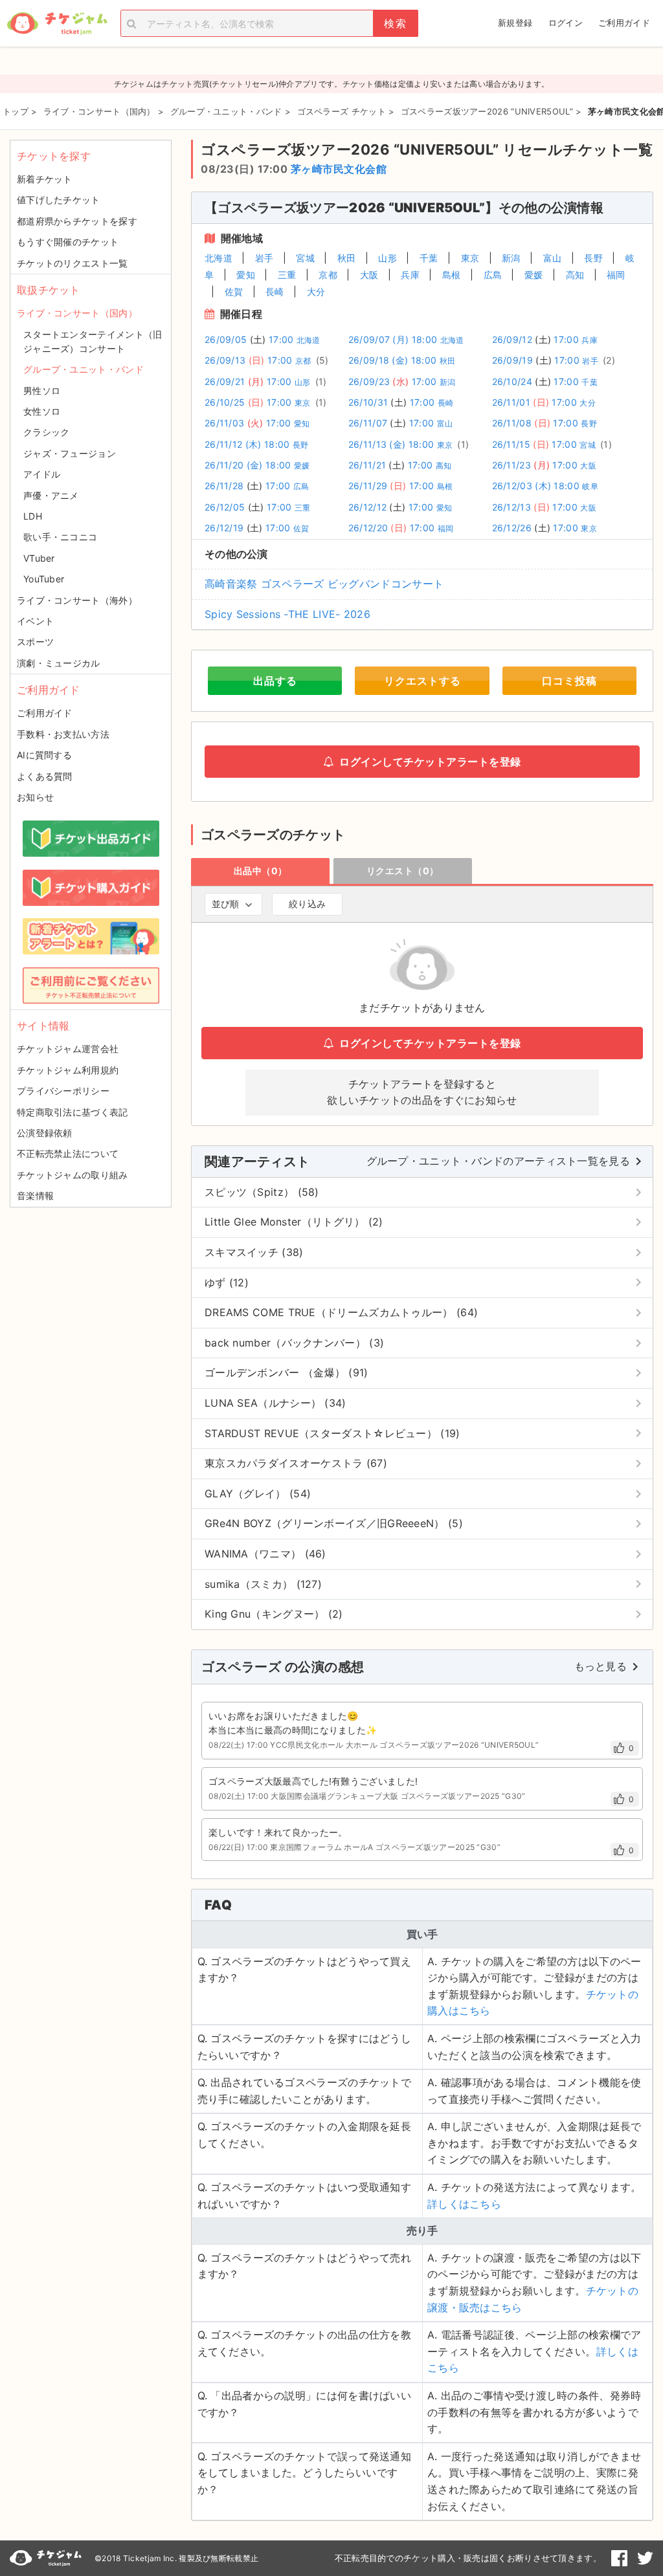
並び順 (225, 904)
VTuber (39, 558)
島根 (452, 275)
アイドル (42, 474)
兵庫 (410, 275)
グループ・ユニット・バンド (84, 369)
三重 (287, 275)
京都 (328, 275)
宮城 (305, 258)
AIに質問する (44, 755)
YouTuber (44, 579)
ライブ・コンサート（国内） (77, 313)
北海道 (219, 258)
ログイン (566, 23)
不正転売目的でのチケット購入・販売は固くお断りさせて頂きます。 (468, 2558)
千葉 (429, 258)
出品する (275, 681)
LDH (33, 516)
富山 (553, 258)
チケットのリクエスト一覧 (73, 263)
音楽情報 (35, 1195)
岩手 (264, 258)
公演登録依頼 (45, 1133)
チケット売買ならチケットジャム (57, 24)
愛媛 (534, 275)
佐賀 (234, 292)
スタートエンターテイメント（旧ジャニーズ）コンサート (93, 341)
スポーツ (35, 642)
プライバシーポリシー (63, 1091)
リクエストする (422, 681)
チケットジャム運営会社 (68, 1049)
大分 (316, 292)
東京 (470, 258)
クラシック (47, 432)
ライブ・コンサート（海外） (77, 600)
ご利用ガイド (624, 23)
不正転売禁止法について (68, 1153)
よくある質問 (45, 776)
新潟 (511, 258)
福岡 (616, 275)
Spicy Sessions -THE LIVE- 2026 (287, 614)
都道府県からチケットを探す (77, 221)
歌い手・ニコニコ (60, 537)
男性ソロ (42, 391)
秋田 (347, 258)
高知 (575, 275)
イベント (35, 621)
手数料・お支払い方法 (63, 734)
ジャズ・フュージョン (70, 453)
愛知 (246, 275)
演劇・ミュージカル (59, 663)
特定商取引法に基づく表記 (73, 1112)
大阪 (369, 275)
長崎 (275, 292)
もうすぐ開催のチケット (68, 242)
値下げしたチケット (59, 200)
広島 (493, 275)
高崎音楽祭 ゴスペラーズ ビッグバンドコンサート (324, 584)
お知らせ (35, 797)
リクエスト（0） (403, 871)
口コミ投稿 (569, 681)
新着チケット (45, 179)
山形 (388, 258)
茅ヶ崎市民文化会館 (339, 169)
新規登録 (515, 23)
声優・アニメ (51, 495)
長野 (593, 258)
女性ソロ (42, 411)
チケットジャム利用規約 (68, 1070)
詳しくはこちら (464, 2204)
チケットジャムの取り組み (73, 1175)
